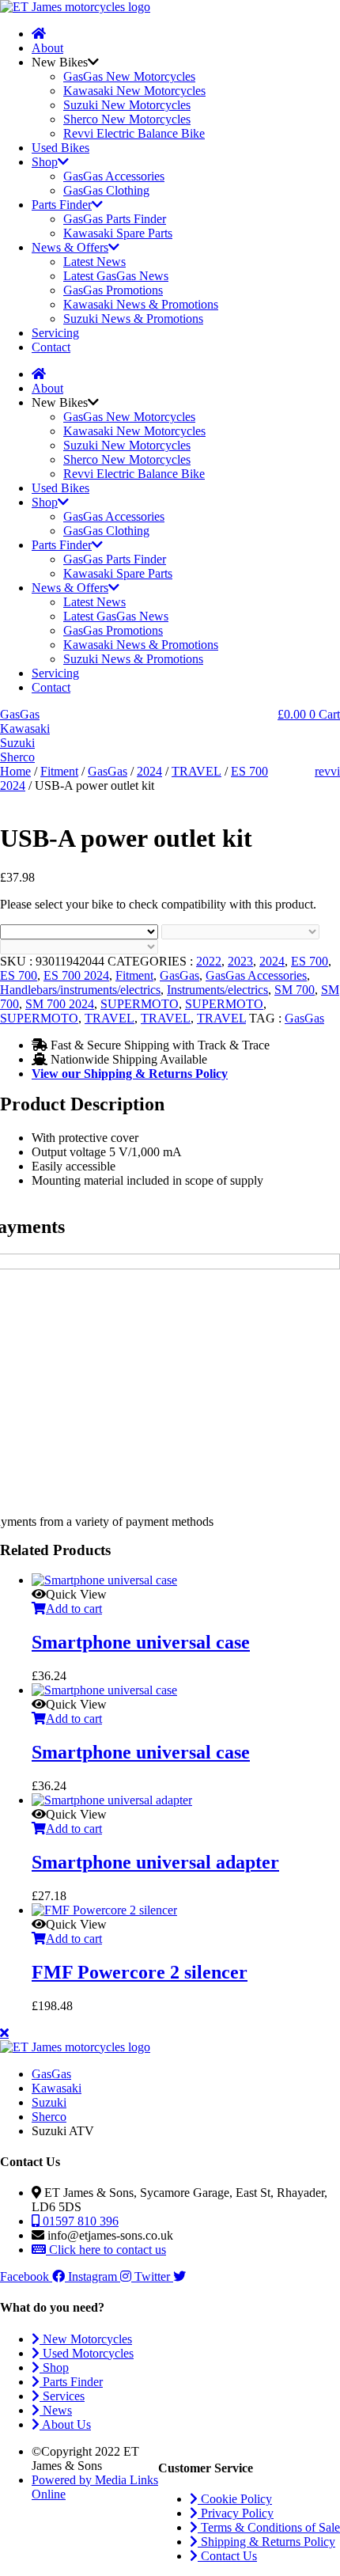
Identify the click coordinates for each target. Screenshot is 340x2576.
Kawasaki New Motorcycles (134, 91)
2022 (209, 961)
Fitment (59, 771)
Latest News (94, 262)
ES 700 (310, 961)
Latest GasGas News (116, 276)
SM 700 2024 (60, 1004)
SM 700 (295, 990)
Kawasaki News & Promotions (141, 304)
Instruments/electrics (217, 990)
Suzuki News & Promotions (133, 319)
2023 (240, 961)
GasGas (108, 771)
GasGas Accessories (114, 176)
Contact (51, 347)
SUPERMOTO (140, 1004)
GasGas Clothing (106, 190)
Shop (45, 162)
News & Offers (70, 247)
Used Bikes (60, 148)
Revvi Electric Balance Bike (134, 133)
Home (15, 771)
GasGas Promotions (113, 290)
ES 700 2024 (76, 975)
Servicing (55, 333)
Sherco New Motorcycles (127, 119)
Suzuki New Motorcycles (127, 105)
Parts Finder (62, 205)
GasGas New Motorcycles (129, 76)
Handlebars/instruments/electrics (80, 990)
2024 (149, 771)
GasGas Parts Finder (115, 219)
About (47, 48)
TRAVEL (196, 771)
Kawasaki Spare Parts (118, 233)
